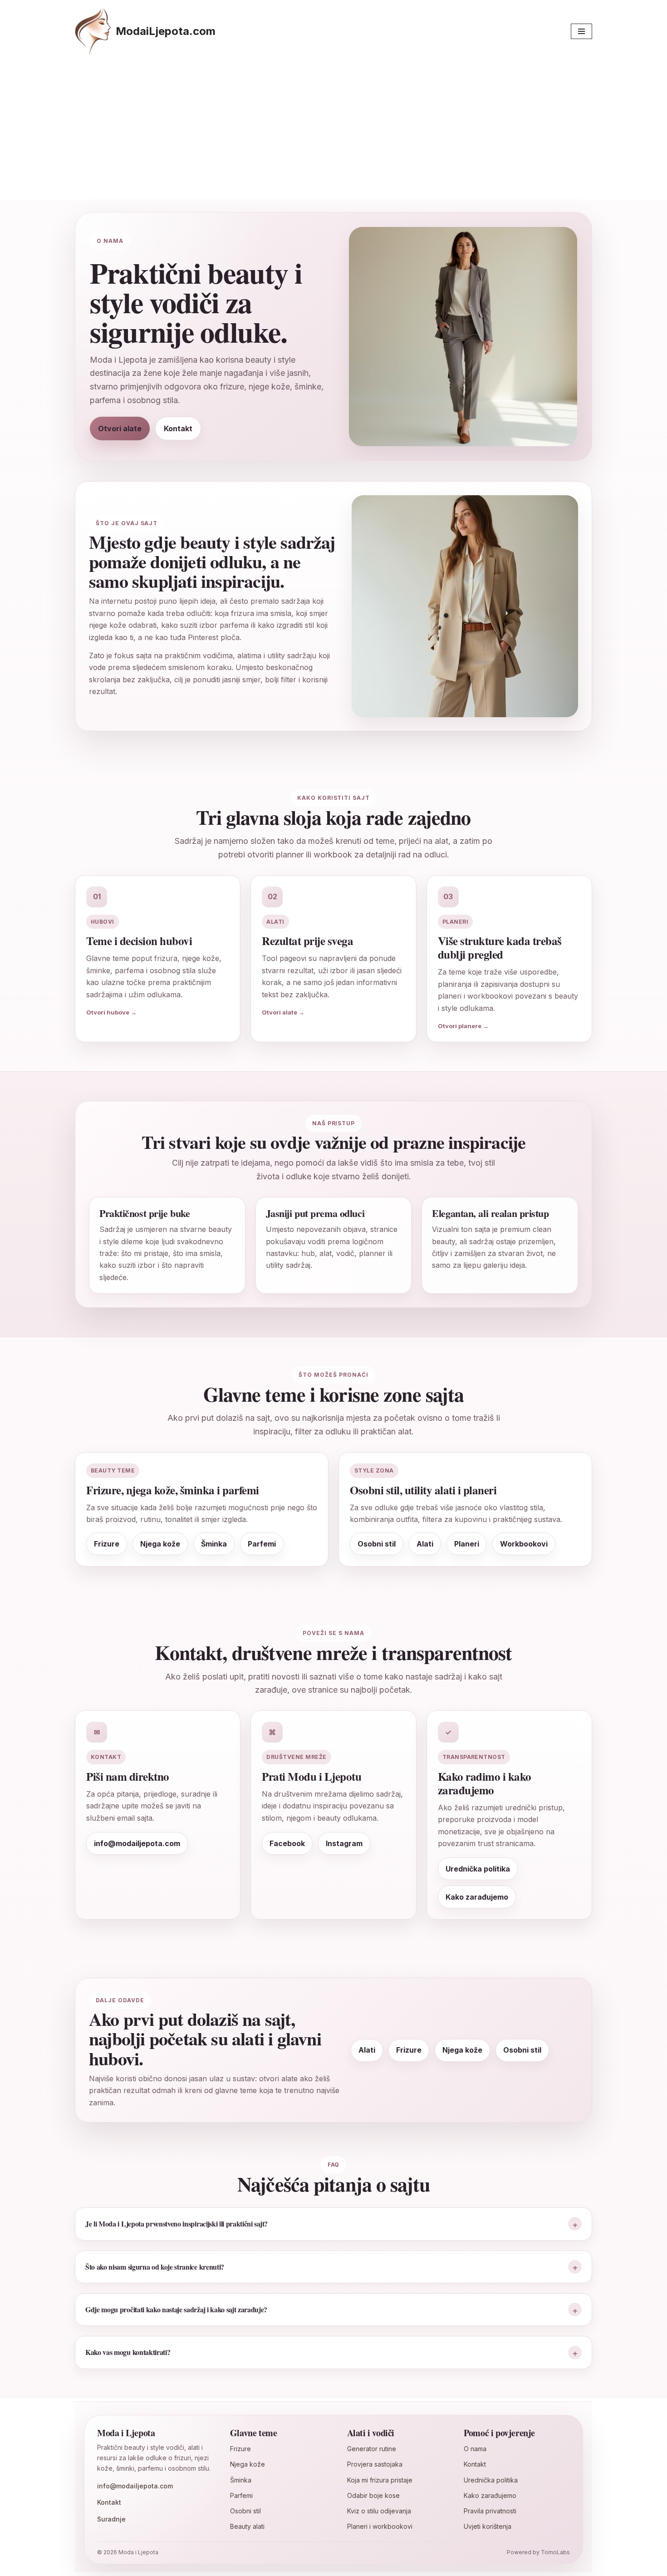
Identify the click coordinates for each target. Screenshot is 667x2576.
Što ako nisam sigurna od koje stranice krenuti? (155, 2267)
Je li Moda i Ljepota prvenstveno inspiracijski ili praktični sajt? (177, 2224)
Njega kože (462, 2050)
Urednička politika (478, 1869)
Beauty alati (247, 2526)
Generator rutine (372, 2449)
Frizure (409, 2050)
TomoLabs (555, 2552)
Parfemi (241, 2495)
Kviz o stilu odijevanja (379, 2511)
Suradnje (111, 2519)
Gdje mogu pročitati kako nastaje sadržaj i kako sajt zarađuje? (176, 2309)
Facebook (287, 1843)
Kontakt (178, 429)
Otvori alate (120, 429)
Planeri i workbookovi (380, 2526)
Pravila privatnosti (490, 2511)
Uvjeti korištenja (488, 2526)
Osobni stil (522, 2050)
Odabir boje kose (373, 2495)
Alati (367, 2050)
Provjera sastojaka (375, 2464)
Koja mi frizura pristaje (380, 2480)
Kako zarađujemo (477, 1897)
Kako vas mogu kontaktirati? (128, 2352)
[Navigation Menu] (581, 31)
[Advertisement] (333, 131)
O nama (475, 2449)
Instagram (344, 1843)
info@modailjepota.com (137, 1843)
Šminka (241, 2480)
